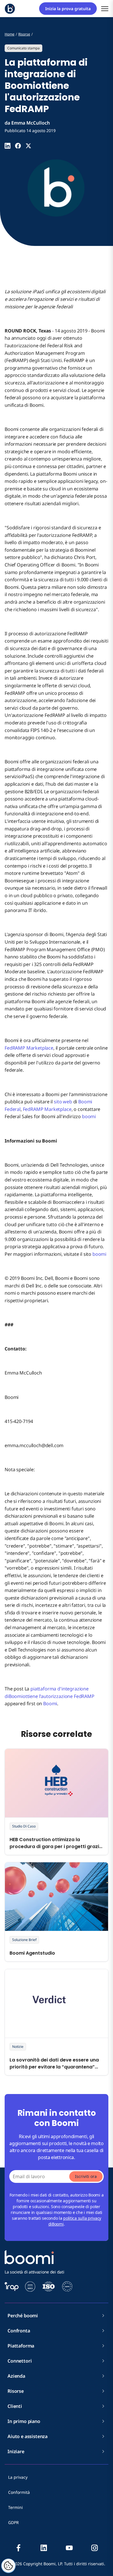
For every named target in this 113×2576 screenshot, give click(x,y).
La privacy (18, 2477)
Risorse (16, 2391)
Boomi (50, 1703)
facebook (19, 2548)
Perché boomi (23, 2316)
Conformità (19, 2492)
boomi (89, 1116)
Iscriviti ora (86, 2176)
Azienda (16, 2376)
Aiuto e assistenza (28, 2436)
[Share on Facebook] (18, 146)
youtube (69, 2548)
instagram (94, 2548)
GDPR (13, 2522)
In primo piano (24, 2421)
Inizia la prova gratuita (68, 9)
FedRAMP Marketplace (29, 1048)
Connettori (20, 2361)
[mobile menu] (105, 9)
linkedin (44, 2548)
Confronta (19, 2331)
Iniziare (16, 2451)
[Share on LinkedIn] (8, 146)
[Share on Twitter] (28, 146)
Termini (16, 2507)
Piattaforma (21, 2346)
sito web (63, 1102)
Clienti (15, 2406)
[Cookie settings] (8, 2566)
